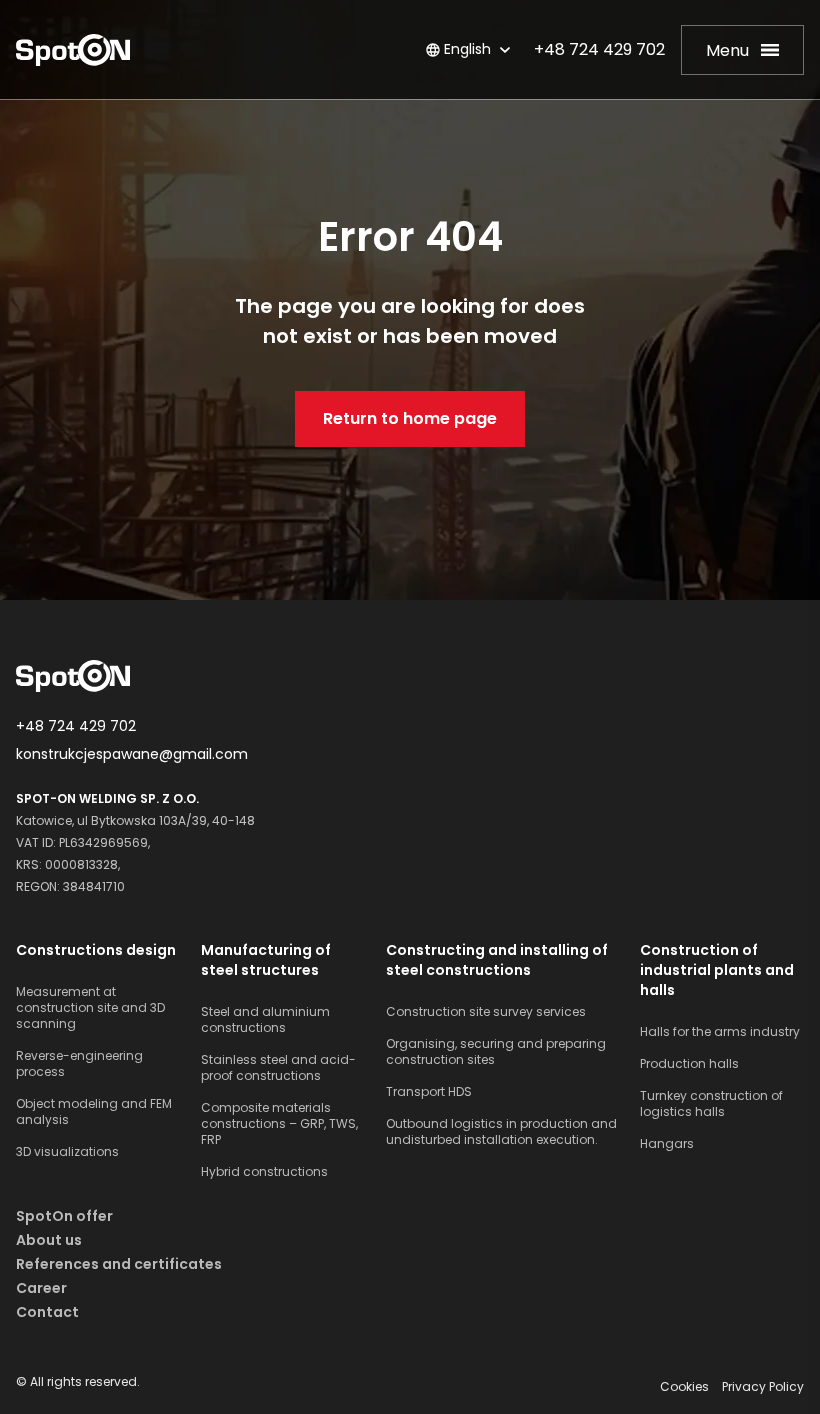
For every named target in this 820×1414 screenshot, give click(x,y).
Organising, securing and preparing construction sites (496, 1052)
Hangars (667, 1144)
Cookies (686, 1386)
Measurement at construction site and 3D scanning (90, 1008)
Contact (47, 1312)
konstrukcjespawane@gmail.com (132, 754)
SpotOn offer (64, 1216)
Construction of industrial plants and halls (717, 970)
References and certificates (119, 1264)
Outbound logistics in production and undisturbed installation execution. (501, 1132)
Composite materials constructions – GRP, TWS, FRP (279, 1124)
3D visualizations (67, 1152)
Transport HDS (429, 1092)
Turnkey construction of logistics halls (711, 1104)
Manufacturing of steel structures (266, 960)
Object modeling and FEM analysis (94, 1112)
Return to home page (410, 418)
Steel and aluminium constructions (265, 1020)
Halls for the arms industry (720, 1032)
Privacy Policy (763, 1386)
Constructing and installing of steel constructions (497, 960)
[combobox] (454, 50)
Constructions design (96, 950)
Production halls (689, 1064)
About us (49, 1240)
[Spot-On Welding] (73, 50)
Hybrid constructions (264, 1172)
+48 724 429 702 (599, 49)
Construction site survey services (486, 1012)
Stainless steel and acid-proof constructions (278, 1068)
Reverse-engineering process (79, 1064)
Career (41, 1288)
